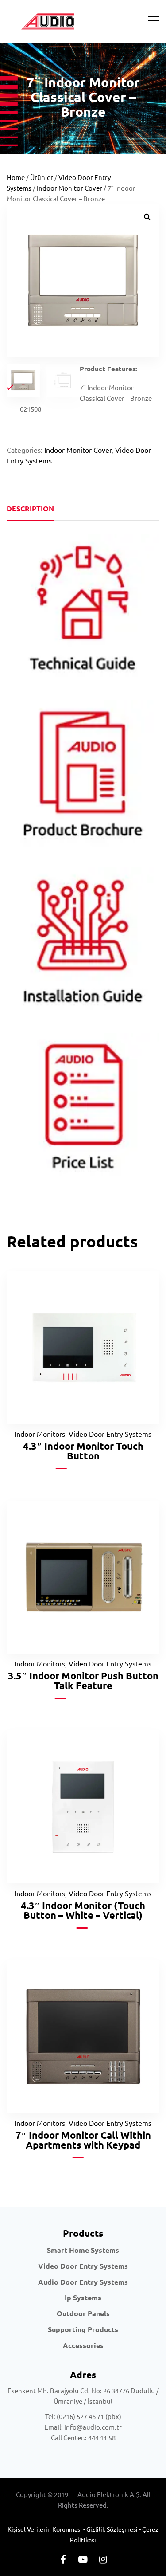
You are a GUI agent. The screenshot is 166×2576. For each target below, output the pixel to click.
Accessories (83, 2345)
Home (16, 177)
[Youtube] (83, 2559)
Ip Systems (83, 2297)
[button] (147, 216)
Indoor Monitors (40, 1434)
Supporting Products (83, 2329)
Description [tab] (30, 508)
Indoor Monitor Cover (69, 188)
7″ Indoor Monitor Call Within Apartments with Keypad (83, 2140)
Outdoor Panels (83, 2313)
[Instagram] (103, 2559)
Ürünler (42, 177)
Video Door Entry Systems (110, 1434)
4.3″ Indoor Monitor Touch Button (83, 1451)
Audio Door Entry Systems (83, 2282)
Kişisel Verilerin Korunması (45, 2529)
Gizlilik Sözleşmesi (112, 2529)
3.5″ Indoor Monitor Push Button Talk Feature (83, 1680)
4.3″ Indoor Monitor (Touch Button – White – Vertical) (83, 1910)
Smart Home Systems (83, 2250)
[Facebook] (63, 2559)
